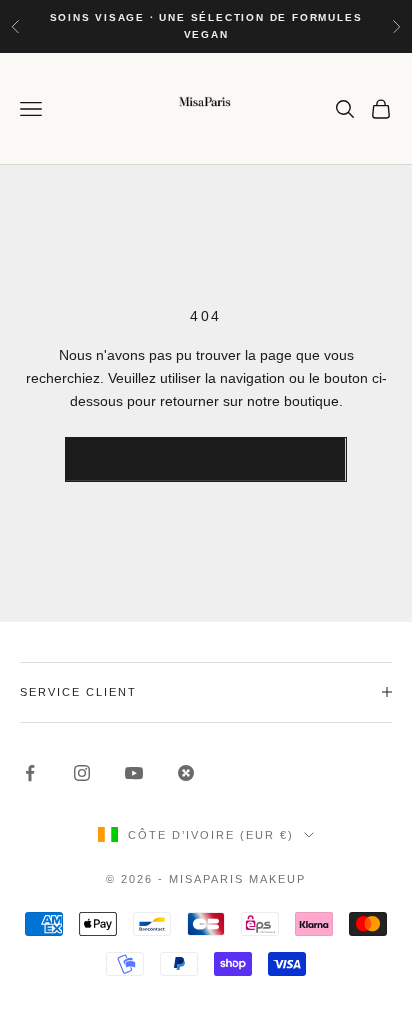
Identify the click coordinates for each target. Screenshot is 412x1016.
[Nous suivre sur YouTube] (134, 773)
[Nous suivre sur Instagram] (82, 773)
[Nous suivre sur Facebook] (30, 773)
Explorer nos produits (205, 459)
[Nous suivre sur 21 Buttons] (186, 773)
